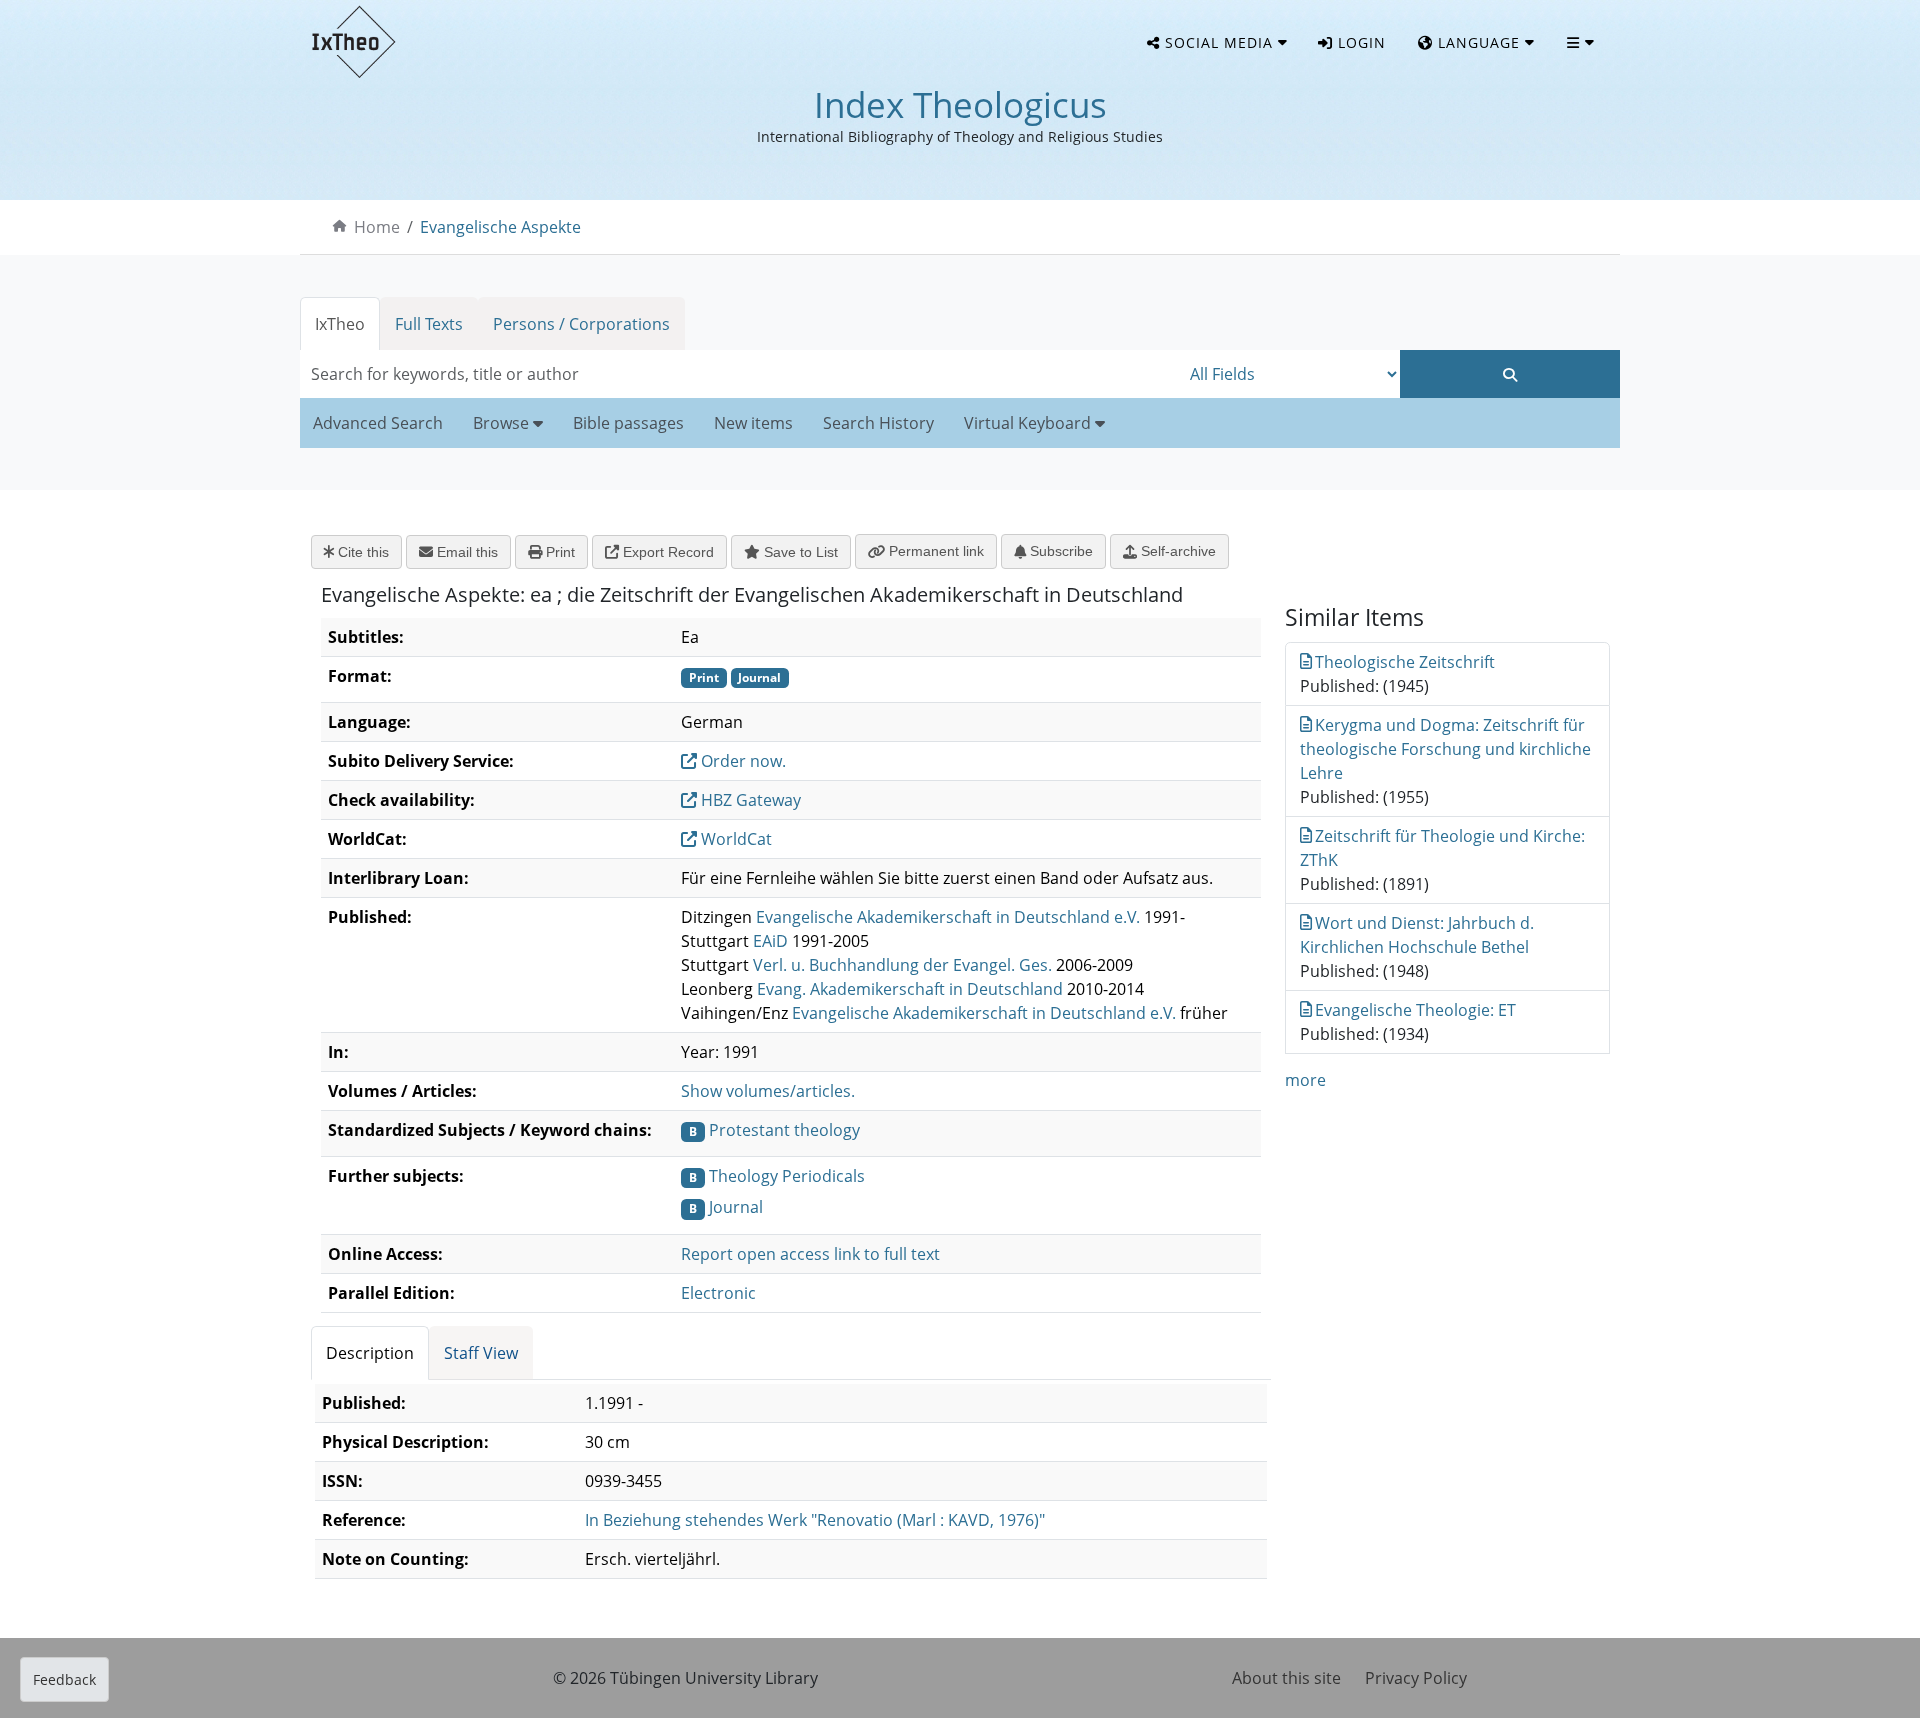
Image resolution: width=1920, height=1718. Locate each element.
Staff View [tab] (481, 1353)
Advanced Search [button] (378, 423)
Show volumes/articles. (768, 1091)
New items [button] (753, 423)
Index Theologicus (960, 104)
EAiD (770, 941)
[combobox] (740, 374)
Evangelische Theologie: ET (1415, 1010)
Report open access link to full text (810, 1254)
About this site (1286, 1678)
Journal (736, 1207)
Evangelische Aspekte (500, 227)
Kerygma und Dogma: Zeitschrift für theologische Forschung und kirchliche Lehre (1445, 749)
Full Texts (429, 324)
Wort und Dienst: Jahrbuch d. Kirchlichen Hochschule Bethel (1417, 935)
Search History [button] (878, 423)
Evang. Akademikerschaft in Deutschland (910, 989)
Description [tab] (370, 1353)
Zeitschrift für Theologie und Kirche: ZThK (1443, 848)
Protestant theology (784, 1130)
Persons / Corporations (581, 324)
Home (377, 227)
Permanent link (934, 551)
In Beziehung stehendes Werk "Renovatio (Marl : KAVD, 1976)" (815, 1520)
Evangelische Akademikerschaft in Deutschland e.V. (948, 917)
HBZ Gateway (749, 800)
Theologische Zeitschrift (1405, 662)
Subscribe (1059, 551)
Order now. (741, 761)
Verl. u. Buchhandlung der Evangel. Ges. (902, 965)
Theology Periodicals (787, 1176)
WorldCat (734, 839)
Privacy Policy (1416, 1678)
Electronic (718, 1293)
